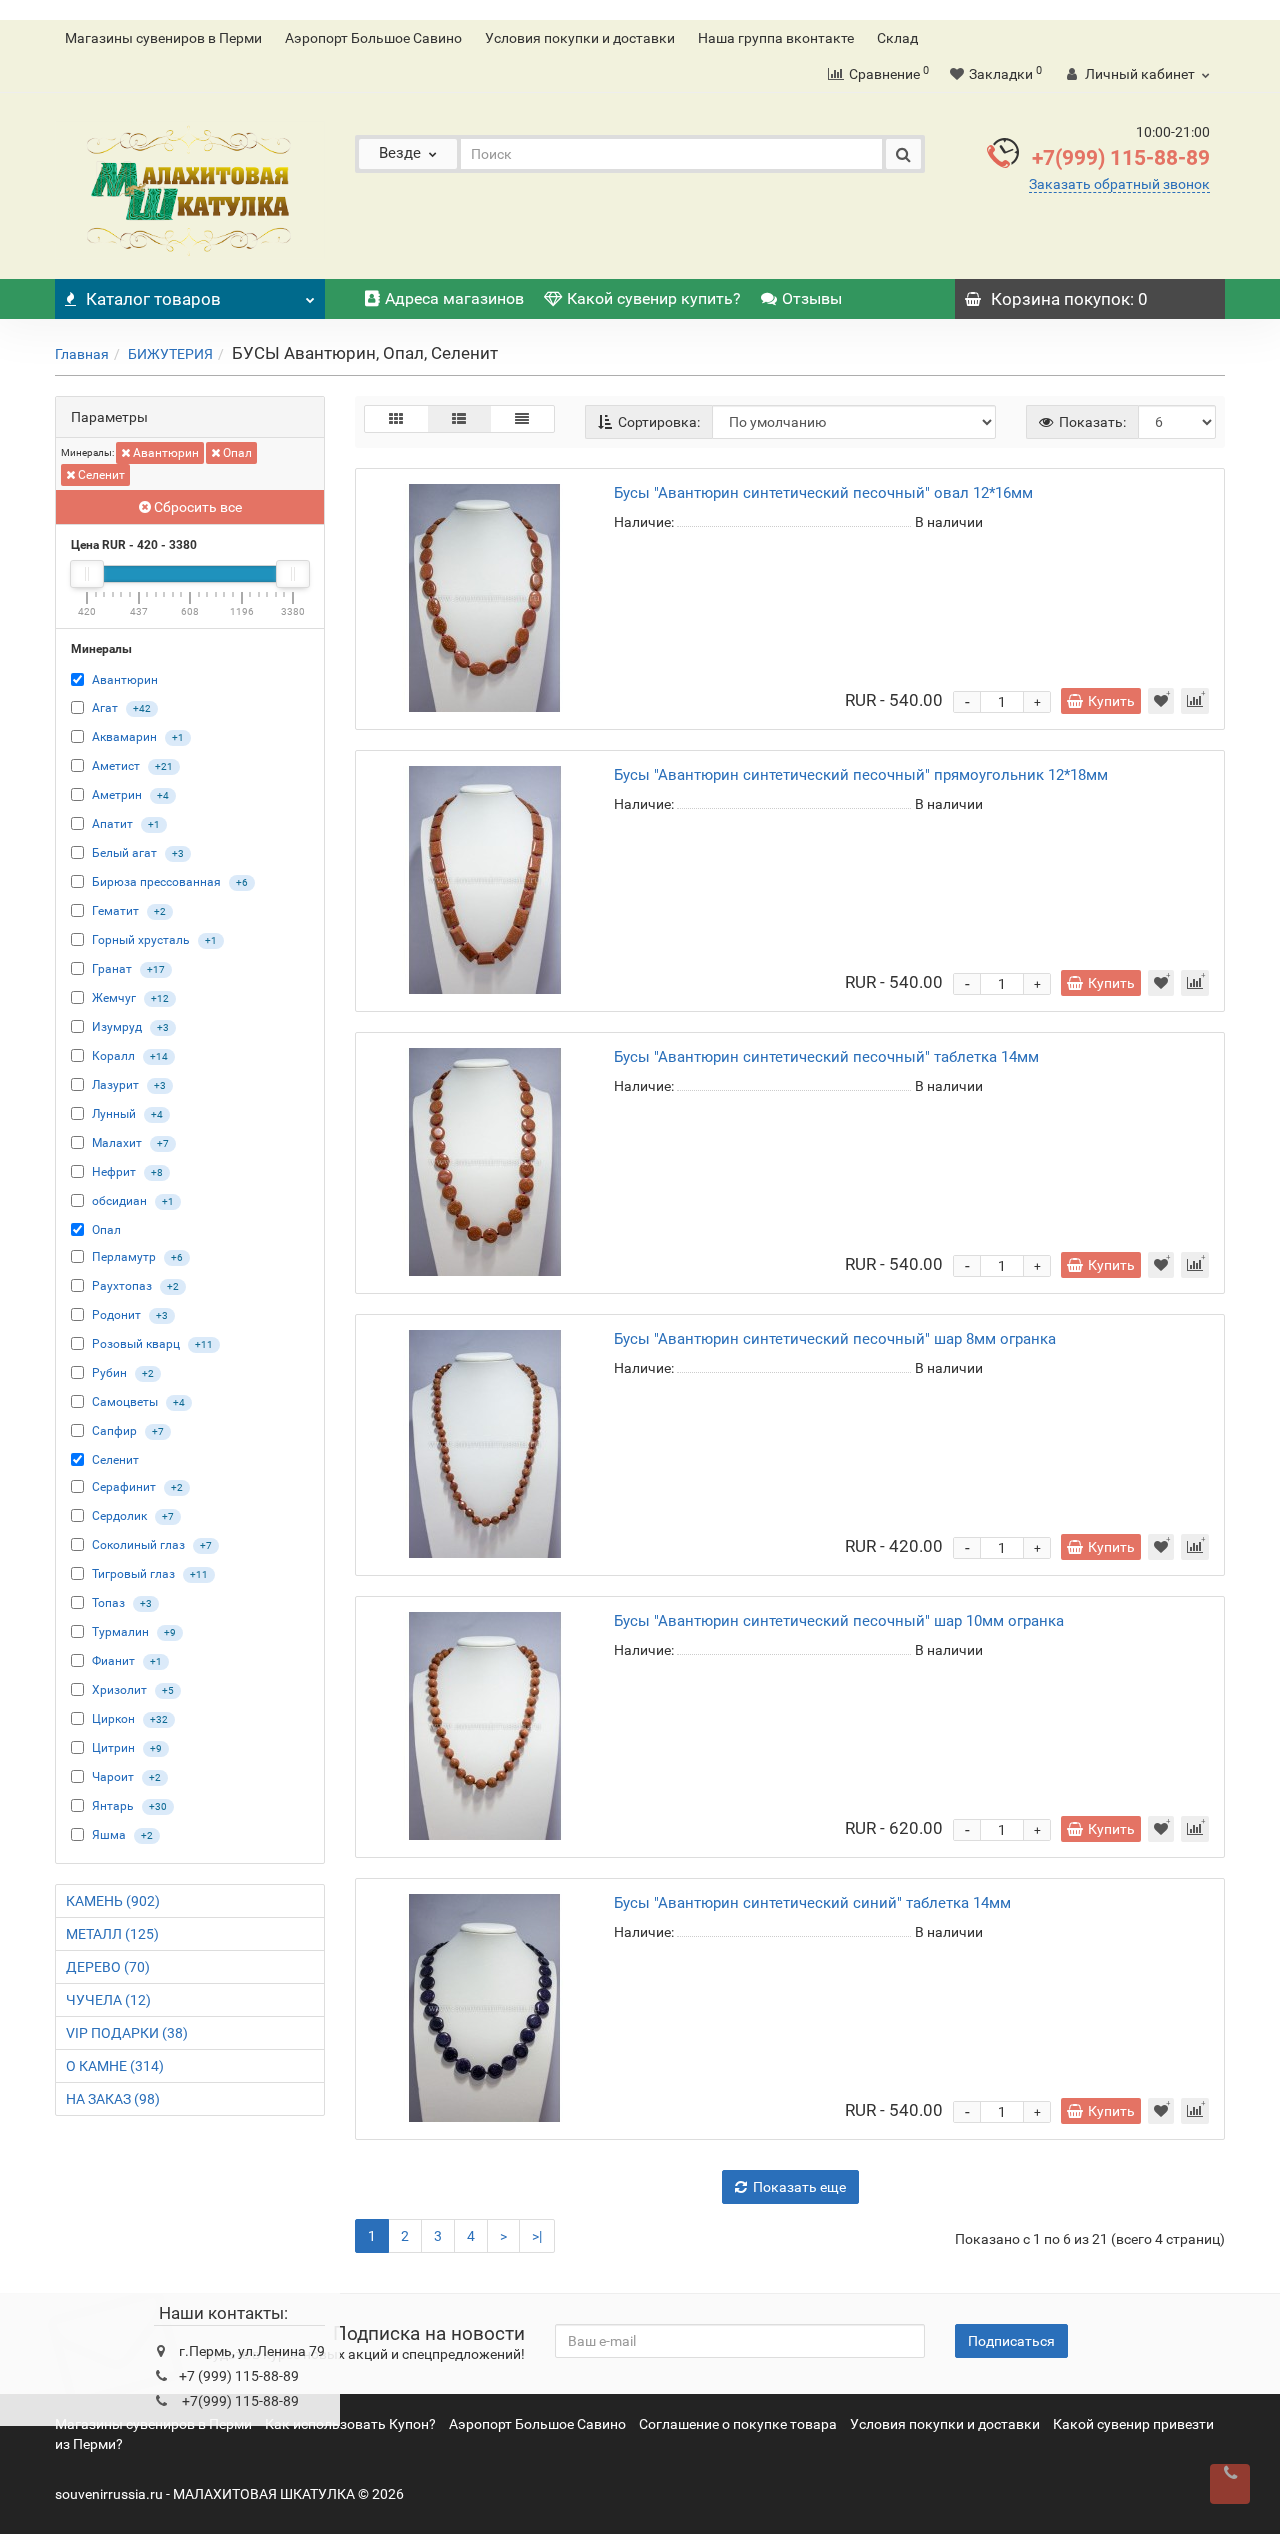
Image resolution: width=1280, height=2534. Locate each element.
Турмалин (120, 1632)
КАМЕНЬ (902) (113, 1901)
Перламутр (124, 1257)
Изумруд (117, 1027)
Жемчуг (114, 998)
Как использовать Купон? (350, 2424)
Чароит (113, 1777)
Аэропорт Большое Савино (373, 38)
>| (537, 2236)
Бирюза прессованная (156, 882)
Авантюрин (164, 453)
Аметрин (117, 795)
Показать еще (799, 2187)
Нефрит (114, 1172)
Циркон (113, 1719)
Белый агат (124, 853)
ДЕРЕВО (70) (108, 1967)
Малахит (117, 1143)
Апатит (112, 824)
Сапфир (114, 1431)
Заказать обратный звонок (1119, 184)
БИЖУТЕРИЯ (170, 354)
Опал (236, 453)
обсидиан (119, 1201)
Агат (105, 708)
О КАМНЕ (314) (115, 2066)
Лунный (114, 1114)
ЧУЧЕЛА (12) (108, 2000)
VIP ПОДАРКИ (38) (127, 2033)
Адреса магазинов (454, 298)
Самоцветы (125, 1402)
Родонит (116, 1315)
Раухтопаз (122, 1286)
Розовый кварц (136, 1344)
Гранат (112, 969)
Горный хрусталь (141, 940)
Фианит (113, 1661)
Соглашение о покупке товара (738, 2424)
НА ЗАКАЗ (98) (113, 2099)
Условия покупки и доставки (580, 38)
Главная (82, 354)
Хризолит (119, 1690)
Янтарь (113, 1806)
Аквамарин (124, 737)
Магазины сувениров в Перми (163, 38)
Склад (897, 38)
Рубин (109, 1373)
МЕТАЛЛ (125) (112, 1934)
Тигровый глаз (133, 1574)
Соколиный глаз (138, 1545)
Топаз (108, 1603)
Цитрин (113, 1748)
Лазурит (115, 1085)
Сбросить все (196, 507)
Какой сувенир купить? (654, 298)
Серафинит (124, 1487)
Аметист (116, 766)
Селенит (100, 475)
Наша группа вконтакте (776, 38)
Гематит (115, 911)
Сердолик (119, 1516)
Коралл (113, 1056)
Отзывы (812, 298)
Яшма (109, 1835)
